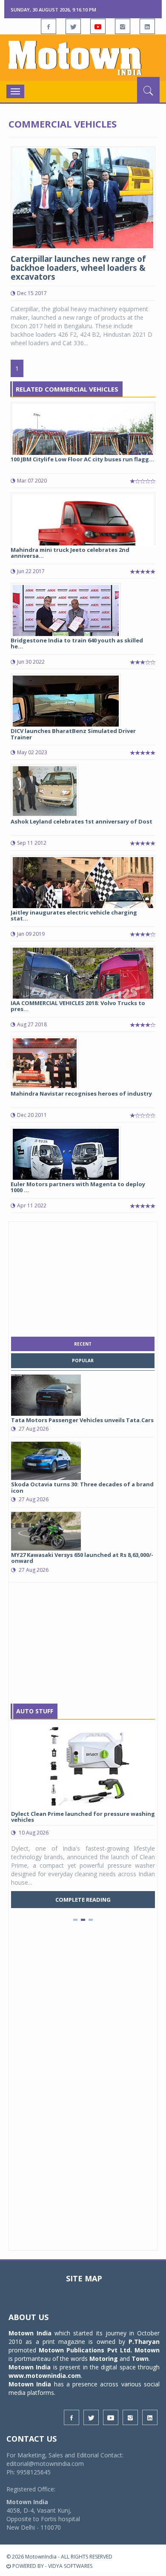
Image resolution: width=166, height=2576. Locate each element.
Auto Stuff (35, 1711)
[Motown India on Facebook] (49, 26)
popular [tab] (83, 1360)
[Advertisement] (83, 1277)
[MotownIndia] (83, 58)
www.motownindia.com (45, 2376)
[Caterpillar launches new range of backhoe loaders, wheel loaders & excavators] (83, 197)
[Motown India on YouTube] (98, 26)
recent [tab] (83, 1344)
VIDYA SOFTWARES (70, 2566)
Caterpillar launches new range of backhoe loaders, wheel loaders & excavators (78, 268)
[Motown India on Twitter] (73, 26)
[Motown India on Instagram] (123, 26)
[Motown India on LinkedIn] (147, 26)
